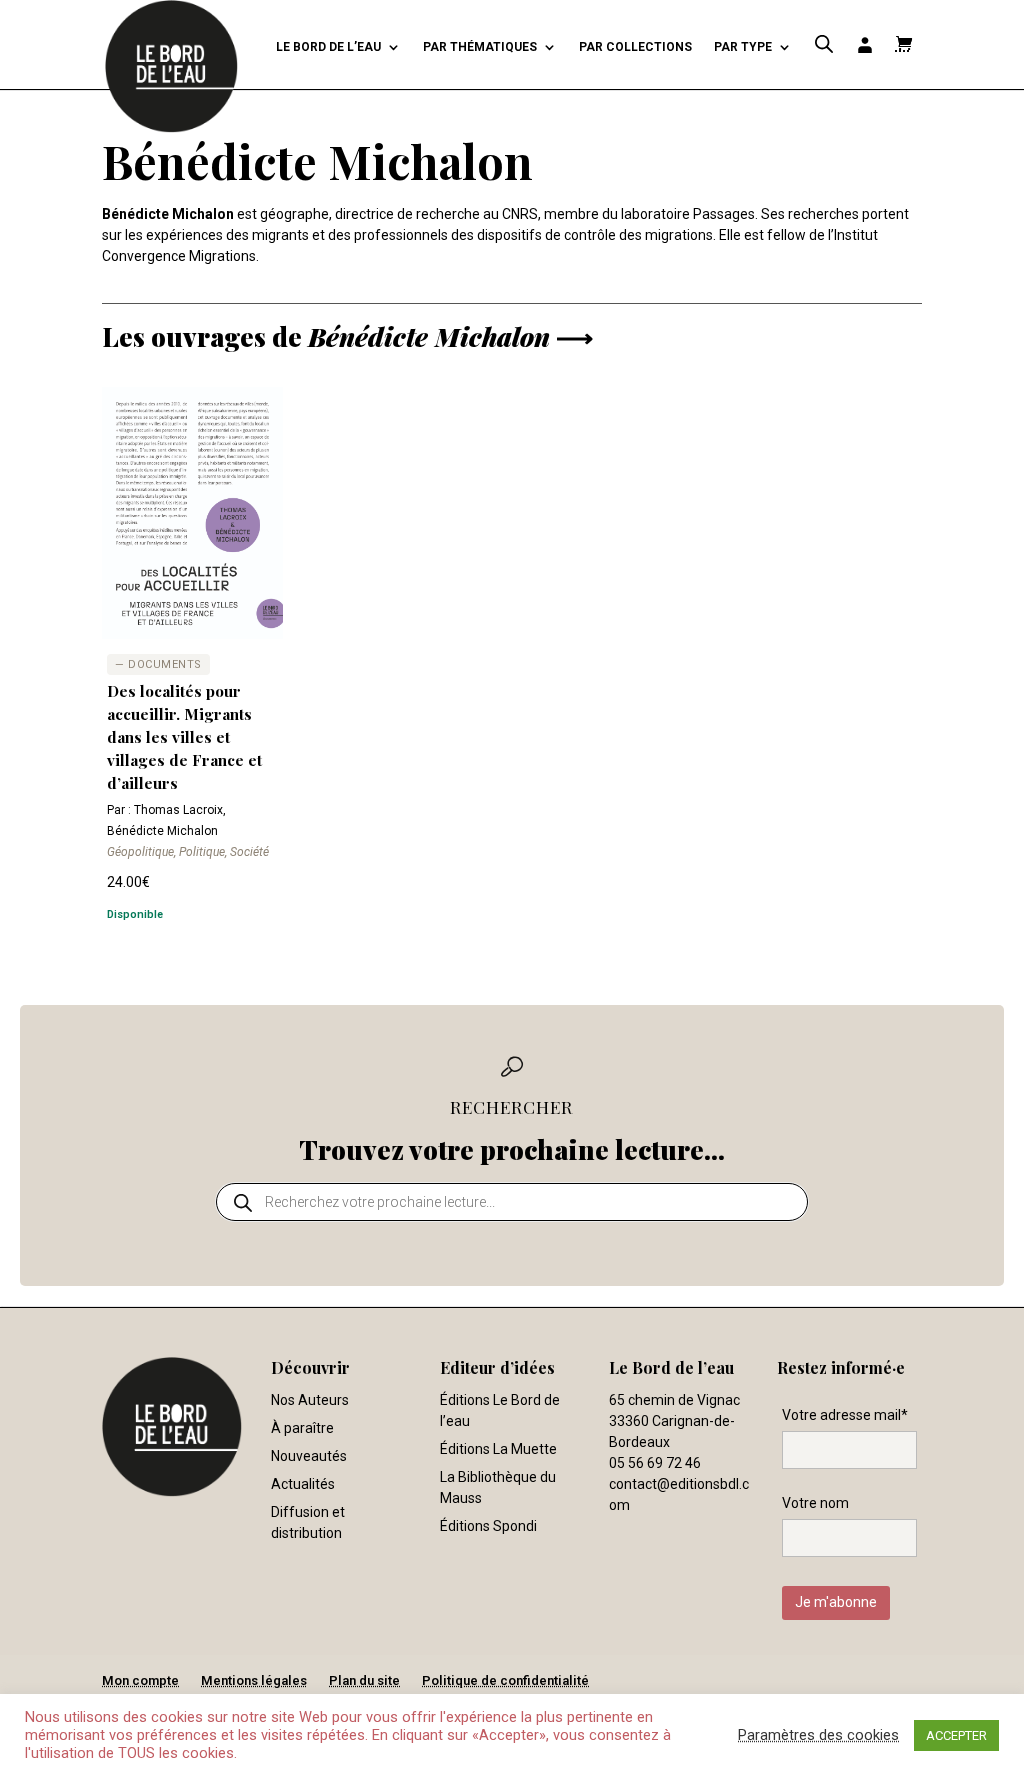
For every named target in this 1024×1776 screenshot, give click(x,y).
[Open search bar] (824, 44)
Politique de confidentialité (505, 1680)
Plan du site (364, 1680)
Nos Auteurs (310, 1400)
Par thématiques (480, 47)
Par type (743, 47)
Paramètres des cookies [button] (818, 1735)
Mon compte (140, 1680)
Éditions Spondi (488, 1526)
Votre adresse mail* (845, 1415)
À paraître (302, 1428)
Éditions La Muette (498, 1449)
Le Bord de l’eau (328, 47)
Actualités (303, 1484)
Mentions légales (254, 1680)
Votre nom (815, 1503)
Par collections (635, 47)
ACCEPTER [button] (956, 1735)
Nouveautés (309, 1456)
